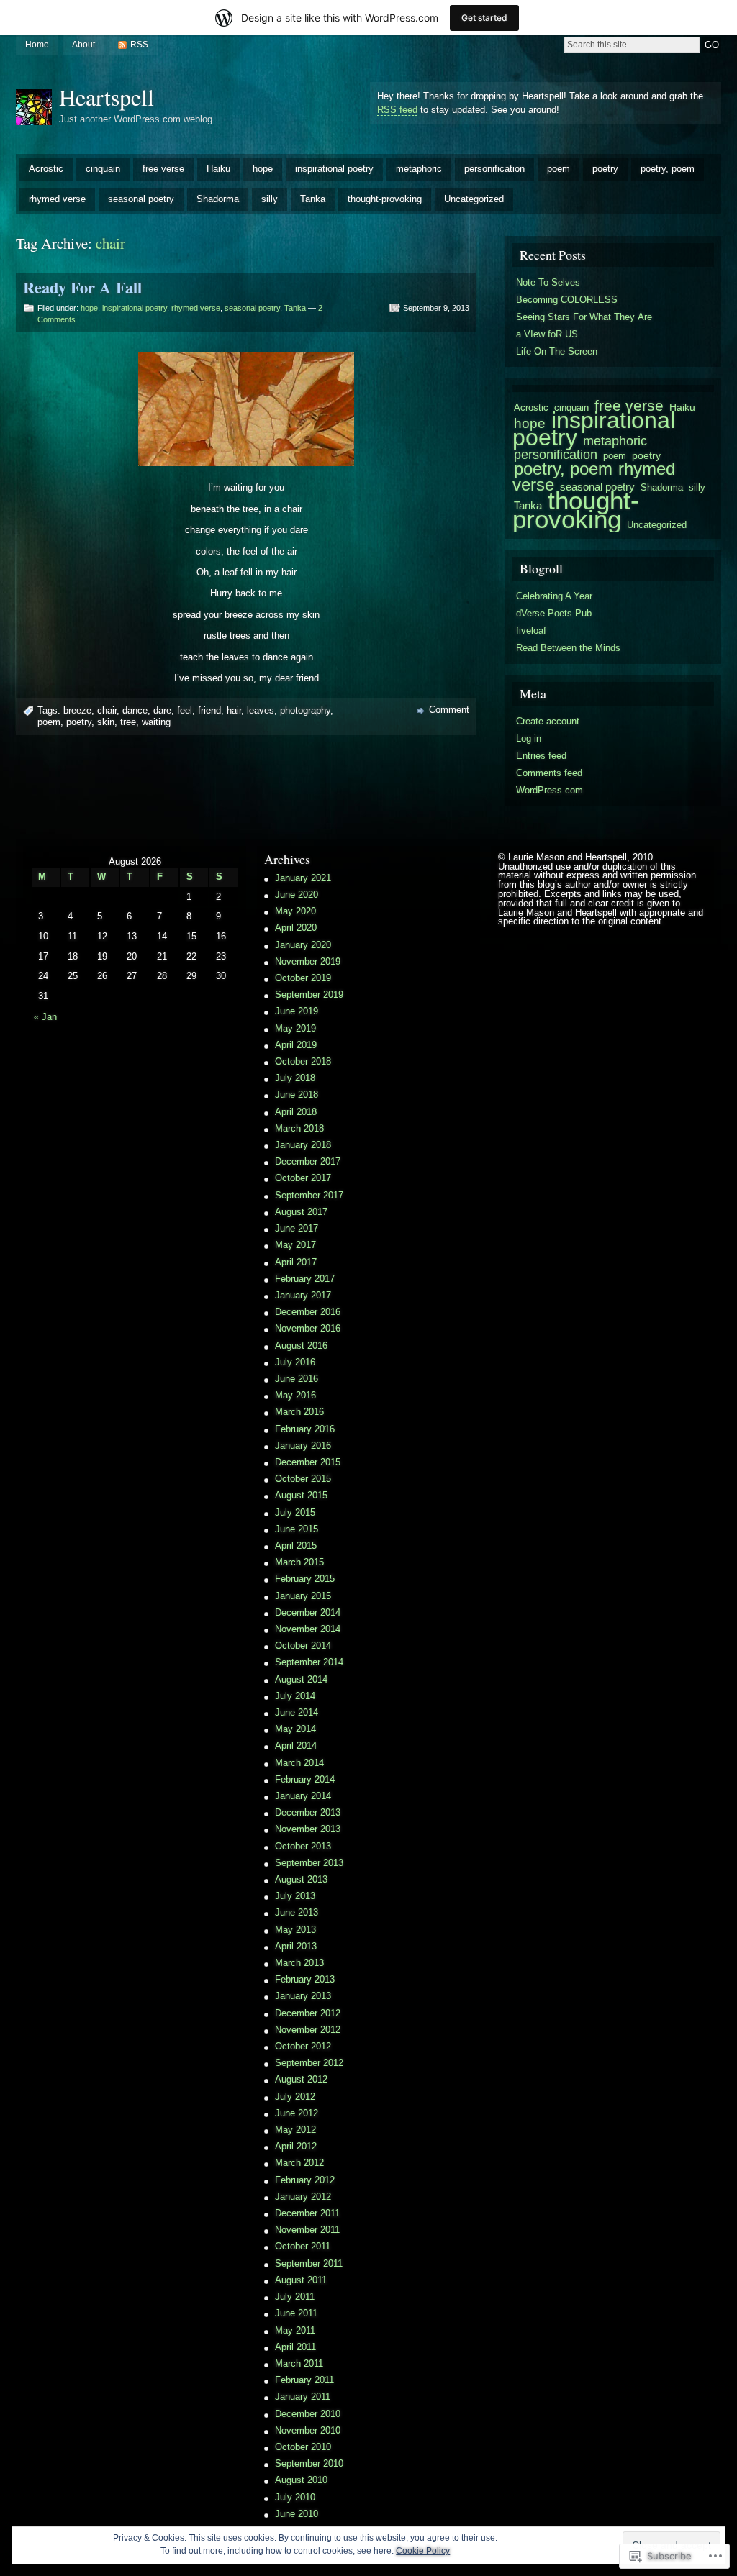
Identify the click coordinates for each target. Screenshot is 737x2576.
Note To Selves (548, 282)
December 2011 (307, 2213)
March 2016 (299, 1412)
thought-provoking (385, 199)
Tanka (313, 199)
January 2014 (303, 1796)
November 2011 (307, 2230)
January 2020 (303, 945)
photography (305, 710)
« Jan (45, 1017)
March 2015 (299, 1562)
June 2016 (297, 1379)
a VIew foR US (547, 334)
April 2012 (296, 2146)
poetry (605, 169)
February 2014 (305, 1779)
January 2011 (303, 2397)
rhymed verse (57, 199)
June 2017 (297, 1228)
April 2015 (296, 1546)
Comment (449, 710)
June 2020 (297, 895)
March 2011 (299, 2363)
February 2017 (305, 1279)
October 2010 (303, 2447)
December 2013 (308, 1812)
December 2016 (308, 1312)
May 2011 (295, 2330)
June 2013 (297, 1912)
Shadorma (218, 199)
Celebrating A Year (554, 596)
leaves (261, 710)
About (83, 45)
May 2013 (295, 1930)
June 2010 (297, 2514)
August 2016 (301, 1346)
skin (106, 722)
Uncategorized (474, 199)
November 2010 (308, 2430)
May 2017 (295, 1245)
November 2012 (308, 2030)
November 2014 (308, 1629)
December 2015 (308, 1462)
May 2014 (295, 1729)
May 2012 (295, 2130)
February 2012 (305, 2180)
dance (135, 710)
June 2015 (297, 1529)
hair (234, 710)
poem (559, 169)
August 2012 (301, 2079)
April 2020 (296, 928)
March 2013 (299, 1963)
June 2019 (297, 1011)
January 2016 (303, 1446)
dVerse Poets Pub (554, 613)
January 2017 (303, 1295)
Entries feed (541, 756)
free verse (163, 169)
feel (185, 710)
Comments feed (549, 773)
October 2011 (303, 2246)
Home (37, 45)
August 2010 (301, 2480)
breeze (77, 710)
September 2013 (309, 1863)
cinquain (103, 169)
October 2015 (303, 1479)
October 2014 (303, 1646)
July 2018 (295, 1078)
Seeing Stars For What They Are (584, 317)
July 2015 (295, 1512)
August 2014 (301, 1679)
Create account (548, 721)
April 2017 (296, 1262)
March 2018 (299, 1128)
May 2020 (295, 911)
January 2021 (303, 878)
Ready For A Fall (82, 287)
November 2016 (308, 1328)
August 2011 (301, 2280)
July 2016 (295, 1362)
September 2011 (309, 2263)
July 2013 (295, 1896)
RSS (139, 45)
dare (162, 710)
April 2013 (296, 1946)
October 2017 (303, 1178)
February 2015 (305, 1579)
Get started (484, 18)
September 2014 (309, 1662)
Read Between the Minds (568, 648)
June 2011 (296, 2313)
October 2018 (303, 1061)
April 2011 (295, 2347)
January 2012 (303, 2197)
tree (128, 722)
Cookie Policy (423, 2551)
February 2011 (304, 2380)
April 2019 (296, 1045)
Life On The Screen (557, 351)
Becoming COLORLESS (567, 300)
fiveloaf (531, 631)
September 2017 (309, 1195)
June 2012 (297, 2113)
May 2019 (295, 1028)
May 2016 (295, 1395)
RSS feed (397, 110)
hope (263, 169)
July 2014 (295, 1696)
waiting (156, 722)
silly (270, 199)
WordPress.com (550, 790)
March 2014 (299, 1763)
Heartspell (107, 97)
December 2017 (308, 1161)
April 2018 (296, 1112)
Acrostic (46, 169)
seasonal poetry (141, 199)
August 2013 (301, 1879)
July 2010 (295, 2497)
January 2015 (303, 1596)
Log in (529, 738)
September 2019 (309, 995)
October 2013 (303, 1846)
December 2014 (308, 1612)
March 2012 (299, 2163)
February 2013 (305, 1979)
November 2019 (308, 961)
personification (494, 169)
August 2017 (301, 1212)
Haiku (218, 169)
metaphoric (419, 169)
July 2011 (295, 2297)
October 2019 (303, 978)
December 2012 (308, 2013)
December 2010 (308, 2414)
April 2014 (296, 1746)
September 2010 (309, 2463)
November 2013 (308, 1829)
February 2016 (305, 1429)
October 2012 (303, 2046)
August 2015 (301, 1495)
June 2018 (297, 1094)
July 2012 (295, 2097)
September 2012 (309, 2063)
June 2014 (297, 1712)
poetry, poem (668, 169)
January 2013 (303, 1996)
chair (107, 710)
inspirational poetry (334, 169)
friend (209, 710)
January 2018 (303, 1145)
